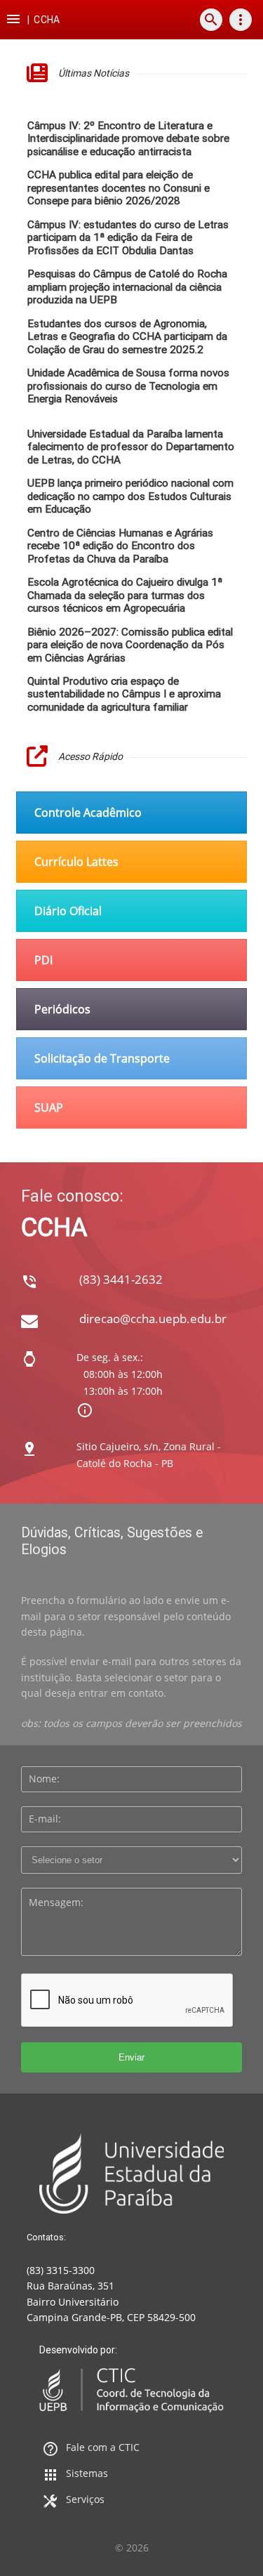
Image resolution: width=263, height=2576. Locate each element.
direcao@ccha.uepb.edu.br (153, 1319)
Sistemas (87, 2473)
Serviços (85, 2499)
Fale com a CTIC (103, 2447)
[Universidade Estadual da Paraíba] (131, 2173)
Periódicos (62, 1009)
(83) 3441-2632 (121, 1279)
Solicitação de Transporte (102, 1058)
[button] (13, 20)
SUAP (49, 1108)
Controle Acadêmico (88, 813)
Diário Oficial (68, 911)
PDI (43, 960)
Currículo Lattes (76, 862)
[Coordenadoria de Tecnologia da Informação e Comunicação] (131, 2390)
